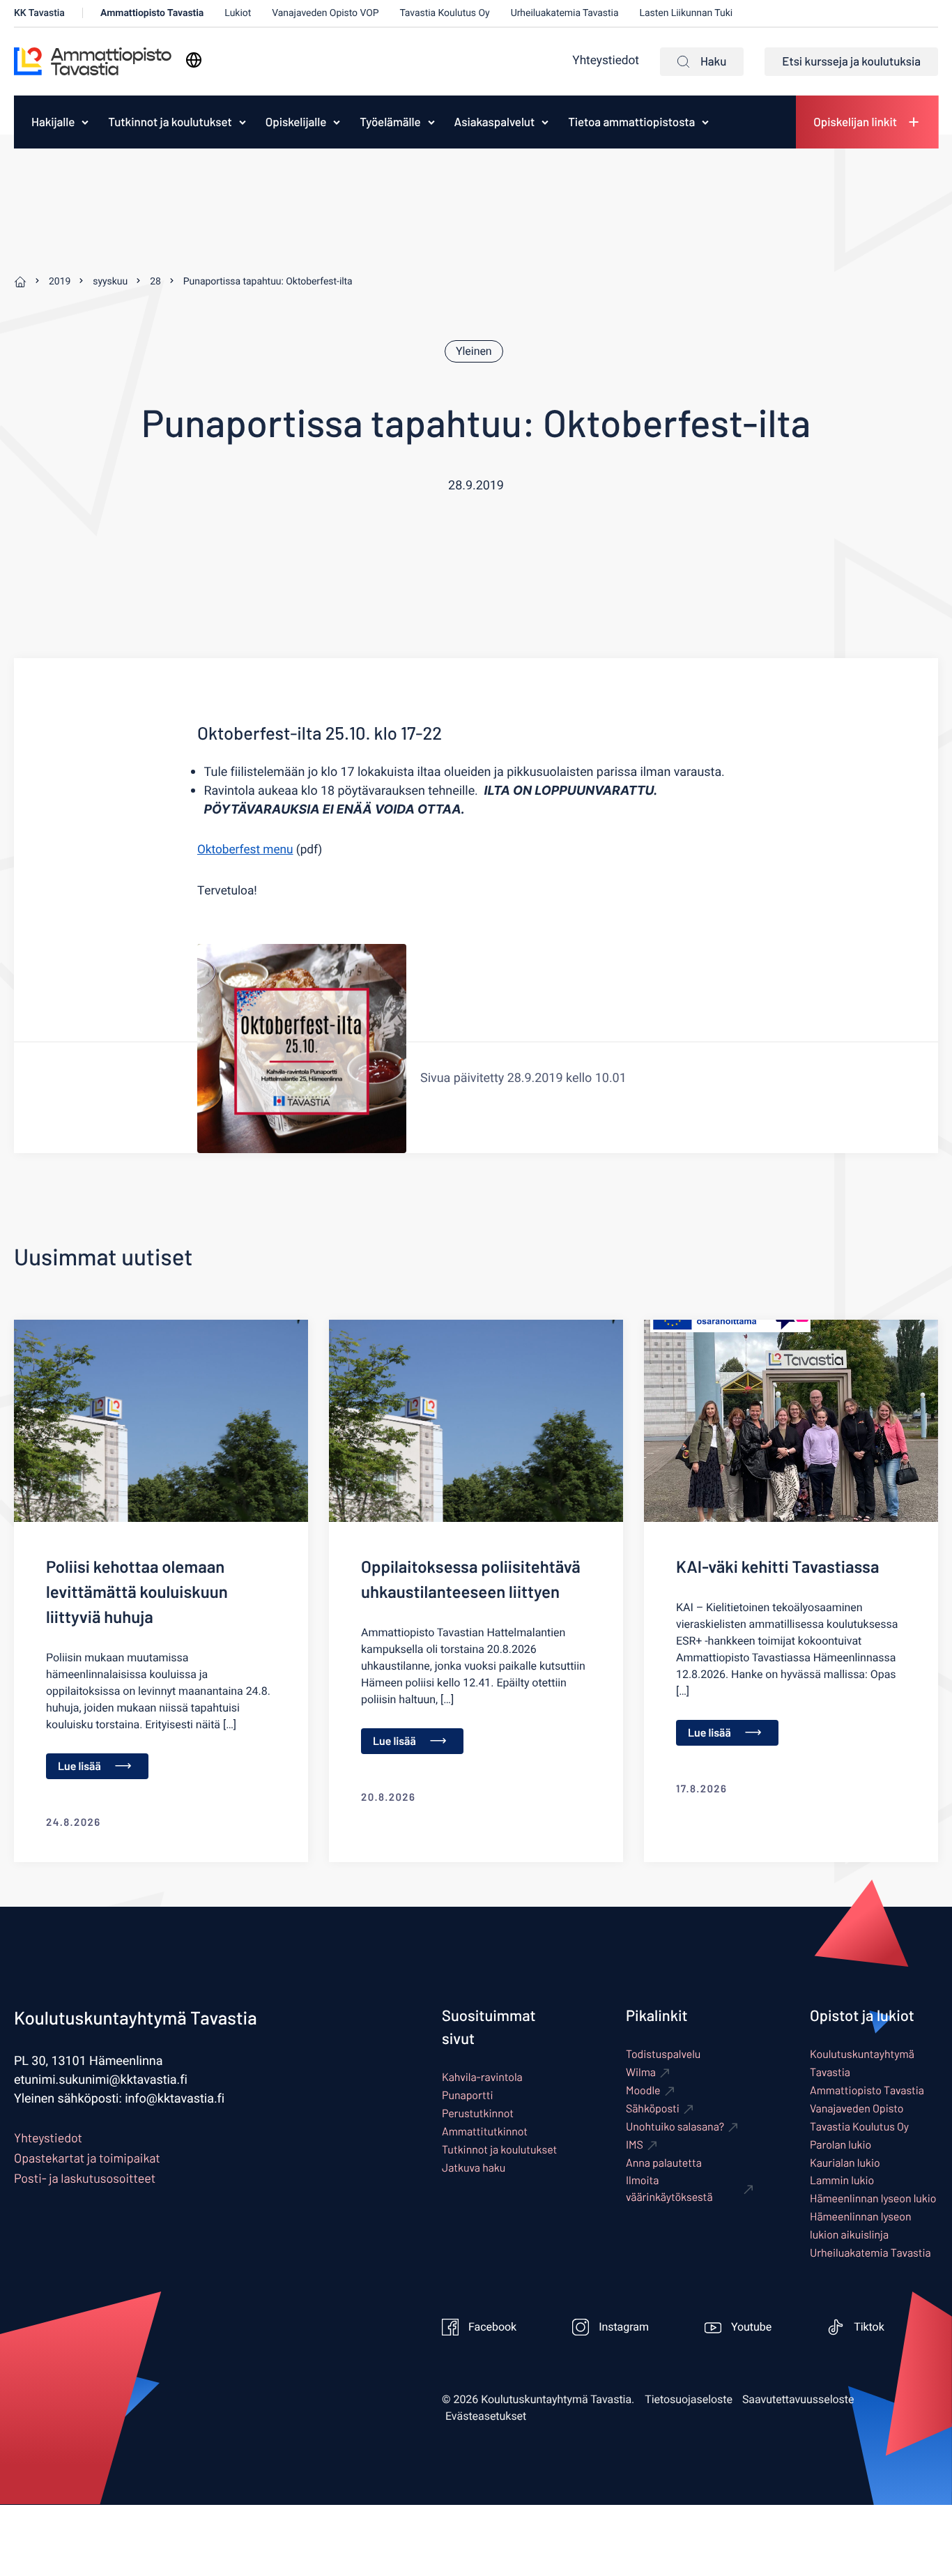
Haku (713, 61)
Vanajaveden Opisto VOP (325, 13)
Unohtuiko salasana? (675, 2127)
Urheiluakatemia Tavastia (565, 13)
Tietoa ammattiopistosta (631, 122)
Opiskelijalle (296, 122)
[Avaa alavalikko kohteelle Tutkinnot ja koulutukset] (243, 122)
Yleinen (474, 351)
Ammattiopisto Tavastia (152, 13)
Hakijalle (53, 122)
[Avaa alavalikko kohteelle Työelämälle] (431, 122)
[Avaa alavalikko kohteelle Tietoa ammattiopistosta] (705, 122)
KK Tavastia (39, 13)
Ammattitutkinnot (485, 2132)
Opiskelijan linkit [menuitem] (855, 122)
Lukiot (238, 13)
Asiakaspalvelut (495, 122)
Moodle (643, 2090)
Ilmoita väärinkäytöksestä (669, 2189)
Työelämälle (390, 122)
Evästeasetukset (486, 2416)
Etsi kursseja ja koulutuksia (851, 61)
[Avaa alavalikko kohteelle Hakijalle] (85, 122)
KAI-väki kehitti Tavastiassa (777, 1566)
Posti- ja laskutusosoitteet (85, 2178)
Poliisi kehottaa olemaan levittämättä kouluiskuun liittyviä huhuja (137, 1591)
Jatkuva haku (474, 2168)
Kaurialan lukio (845, 2163)
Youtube (751, 2327)
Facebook (492, 2327)
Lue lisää (79, 1766)
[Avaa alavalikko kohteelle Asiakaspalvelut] (545, 122)
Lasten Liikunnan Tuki (686, 13)
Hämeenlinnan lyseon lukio (873, 2198)
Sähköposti (653, 2109)
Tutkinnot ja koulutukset (170, 122)
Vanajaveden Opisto (857, 2109)
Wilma (641, 2072)
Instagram (624, 2327)
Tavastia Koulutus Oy (445, 13)
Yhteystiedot (606, 61)
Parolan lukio (840, 2145)
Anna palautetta (664, 2163)
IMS (635, 2145)
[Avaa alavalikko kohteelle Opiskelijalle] (337, 122)
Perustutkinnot (478, 2113)
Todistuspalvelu (663, 2054)
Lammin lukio (842, 2180)
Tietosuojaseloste (689, 2400)
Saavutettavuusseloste (798, 2400)
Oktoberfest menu (245, 850)
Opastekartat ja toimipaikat (87, 2158)
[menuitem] (49, 122)
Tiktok (869, 2327)
